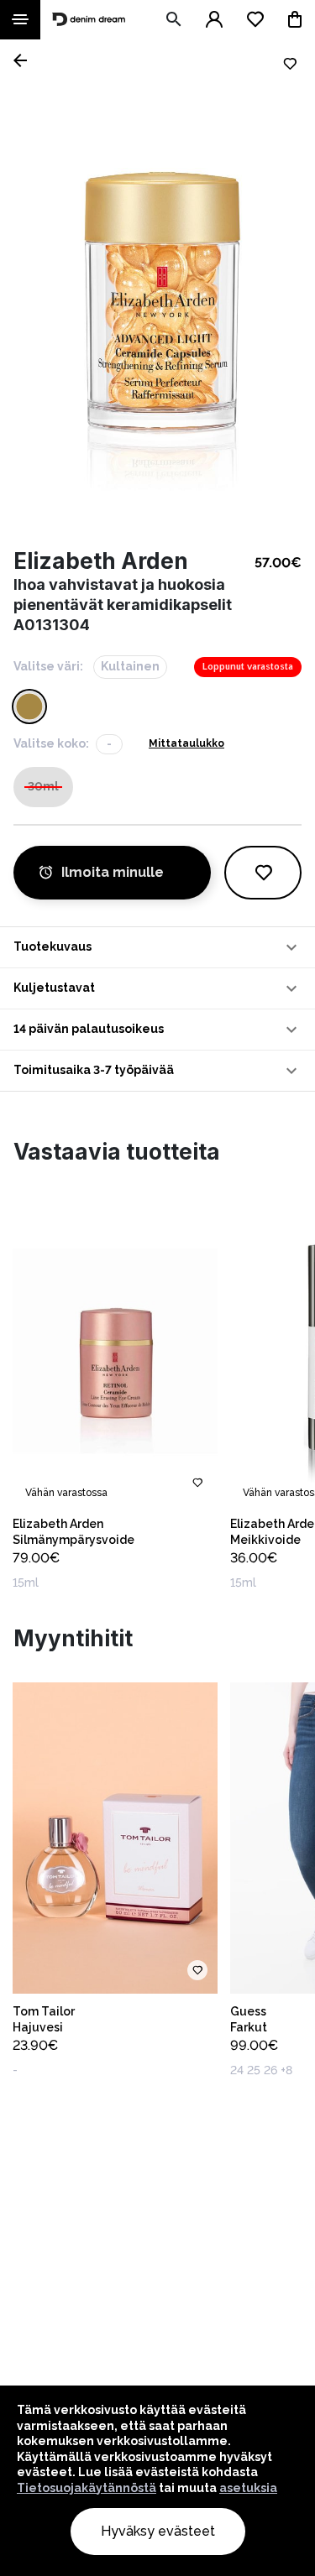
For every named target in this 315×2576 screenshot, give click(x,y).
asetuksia (248, 2488)
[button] (157, 947)
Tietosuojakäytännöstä (87, 2488)
